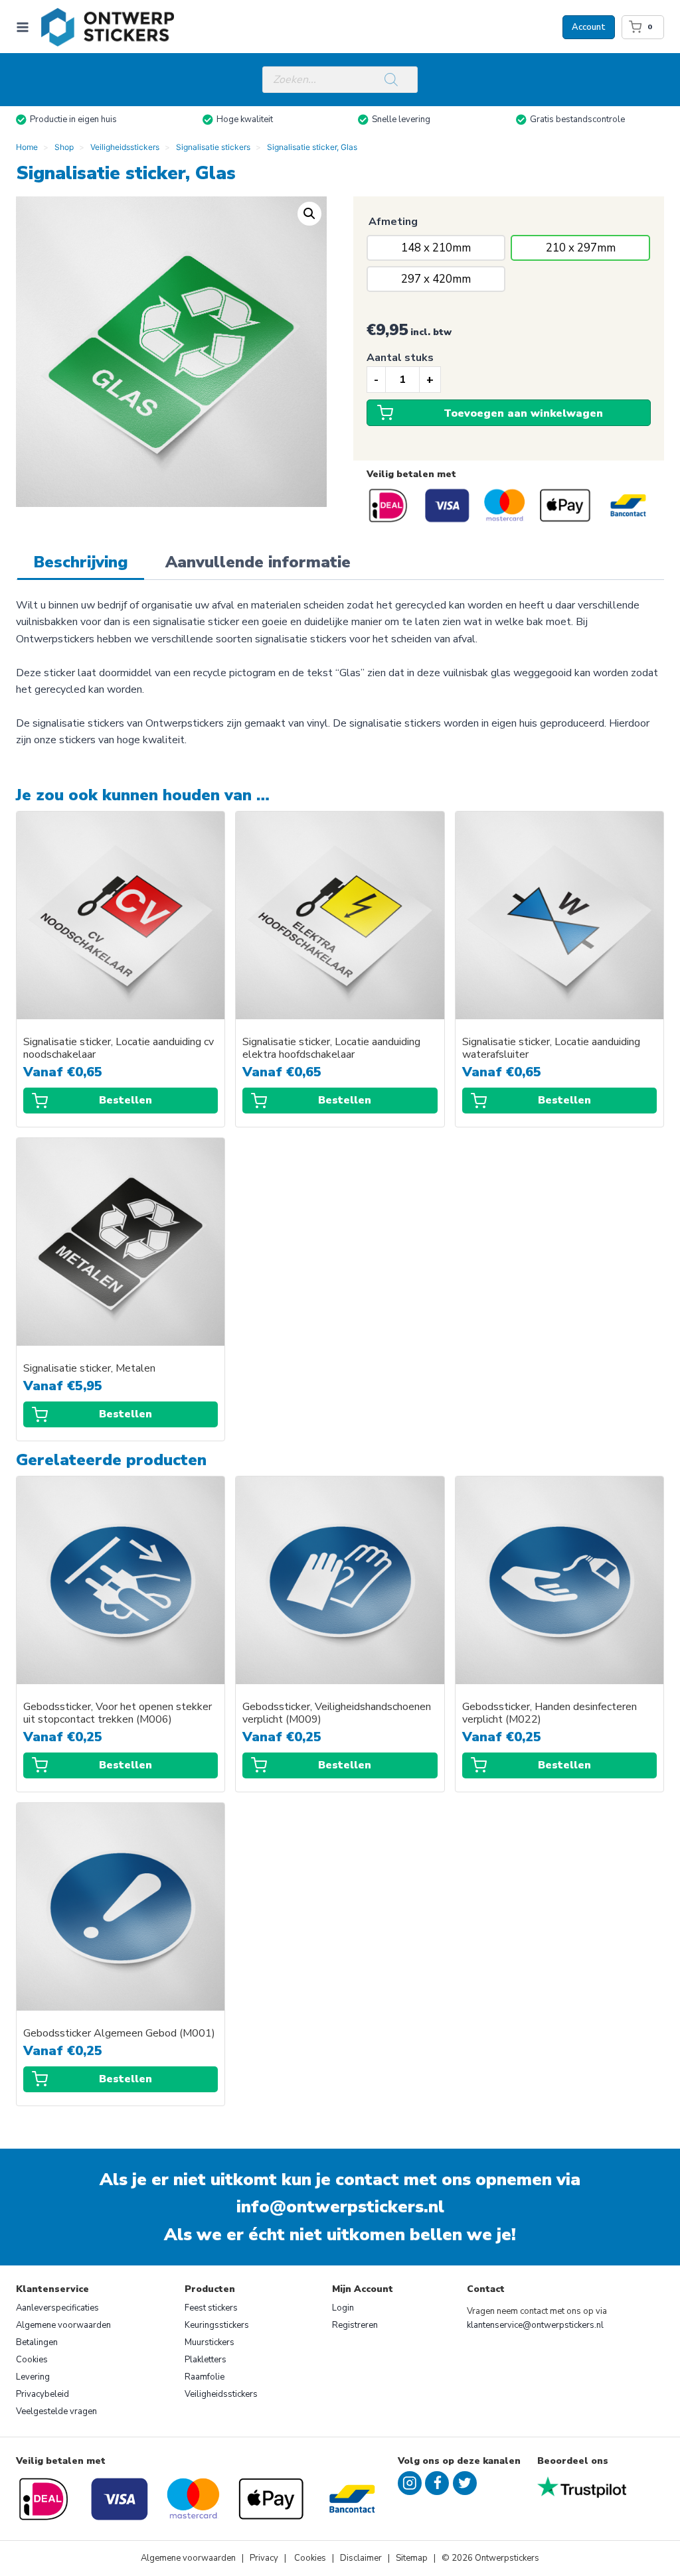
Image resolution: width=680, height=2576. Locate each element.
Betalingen (37, 2342)
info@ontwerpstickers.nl (340, 2207)
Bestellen (126, 1100)
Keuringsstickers (217, 2325)
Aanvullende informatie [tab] (258, 562)
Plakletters (206, 2360)
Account (589, 27)
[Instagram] (410, 2483)
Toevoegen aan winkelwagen (523, 413)
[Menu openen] (25, 27)
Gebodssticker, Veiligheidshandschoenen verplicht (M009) (337, 1713)
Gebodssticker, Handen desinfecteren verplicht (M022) (550, 1713)
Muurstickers (210, 2342)
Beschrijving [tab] (81, 562)
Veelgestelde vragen (56, 2411)
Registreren (355, 2325)
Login (343, 2308)
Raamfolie (205, 2377)
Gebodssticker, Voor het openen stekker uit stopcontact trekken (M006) (118, 1713)
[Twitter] (465, 2483)
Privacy (265, 2558)
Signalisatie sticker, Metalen (89, 1369)
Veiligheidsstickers (221, 2394)
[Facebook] (437, 2483)
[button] (309, 214)
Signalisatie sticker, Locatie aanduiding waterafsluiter (551, 1048)
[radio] (436, 248)
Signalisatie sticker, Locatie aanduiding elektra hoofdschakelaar (331, 1048)
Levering (33, 2377)
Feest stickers (211, 2308)
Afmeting (393, 222)
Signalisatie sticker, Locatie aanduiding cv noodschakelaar (119, 1048)
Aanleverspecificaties (57, 2308)
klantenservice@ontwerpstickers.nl (535, 2325)
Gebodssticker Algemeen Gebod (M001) (119, 2034)
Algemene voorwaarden (63, 2325)
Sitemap (412, 2558)
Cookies (32, 2360)
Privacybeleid (42, 2394)
